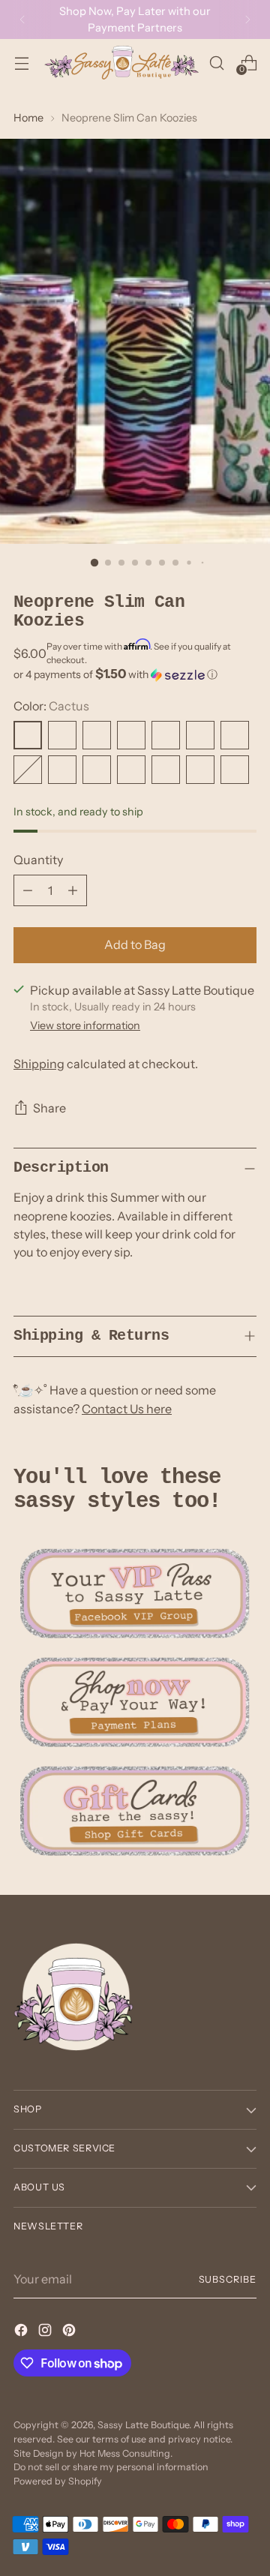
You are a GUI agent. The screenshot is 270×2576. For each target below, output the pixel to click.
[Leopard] (200, 735)
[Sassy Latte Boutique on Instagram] (46, 2332)
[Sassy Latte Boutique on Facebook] (22, 2332)
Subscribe (228, 2279)
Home (28, 118)
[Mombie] (235, 770)
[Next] (247, 20)
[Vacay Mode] (235, 735)
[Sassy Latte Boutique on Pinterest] (70, 2332)
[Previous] (22, 20)
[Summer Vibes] (62, 770)
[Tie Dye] (97, 735)
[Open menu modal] (21, 63)
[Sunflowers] (131, 735)
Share (49, 1108)
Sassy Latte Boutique (143, 2425)
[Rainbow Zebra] (62, 735)
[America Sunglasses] (200, 770)
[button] (135, 674)
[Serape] (166, 735)
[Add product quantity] (73, 890)
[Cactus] (28, 735)
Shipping (39, 1064)
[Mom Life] (28, 770)
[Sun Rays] (131, 770)
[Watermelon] (97, 770)
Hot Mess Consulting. (126, 2453)
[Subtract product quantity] (28, 890)
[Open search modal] (216, 63)
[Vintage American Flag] (166, 770)
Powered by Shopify (58, 2481)
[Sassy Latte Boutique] (121, 63)
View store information (85, 1025)
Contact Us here (127, 1409)
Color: (51, 706)
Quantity (38, 860)
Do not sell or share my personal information (111, 2467)
